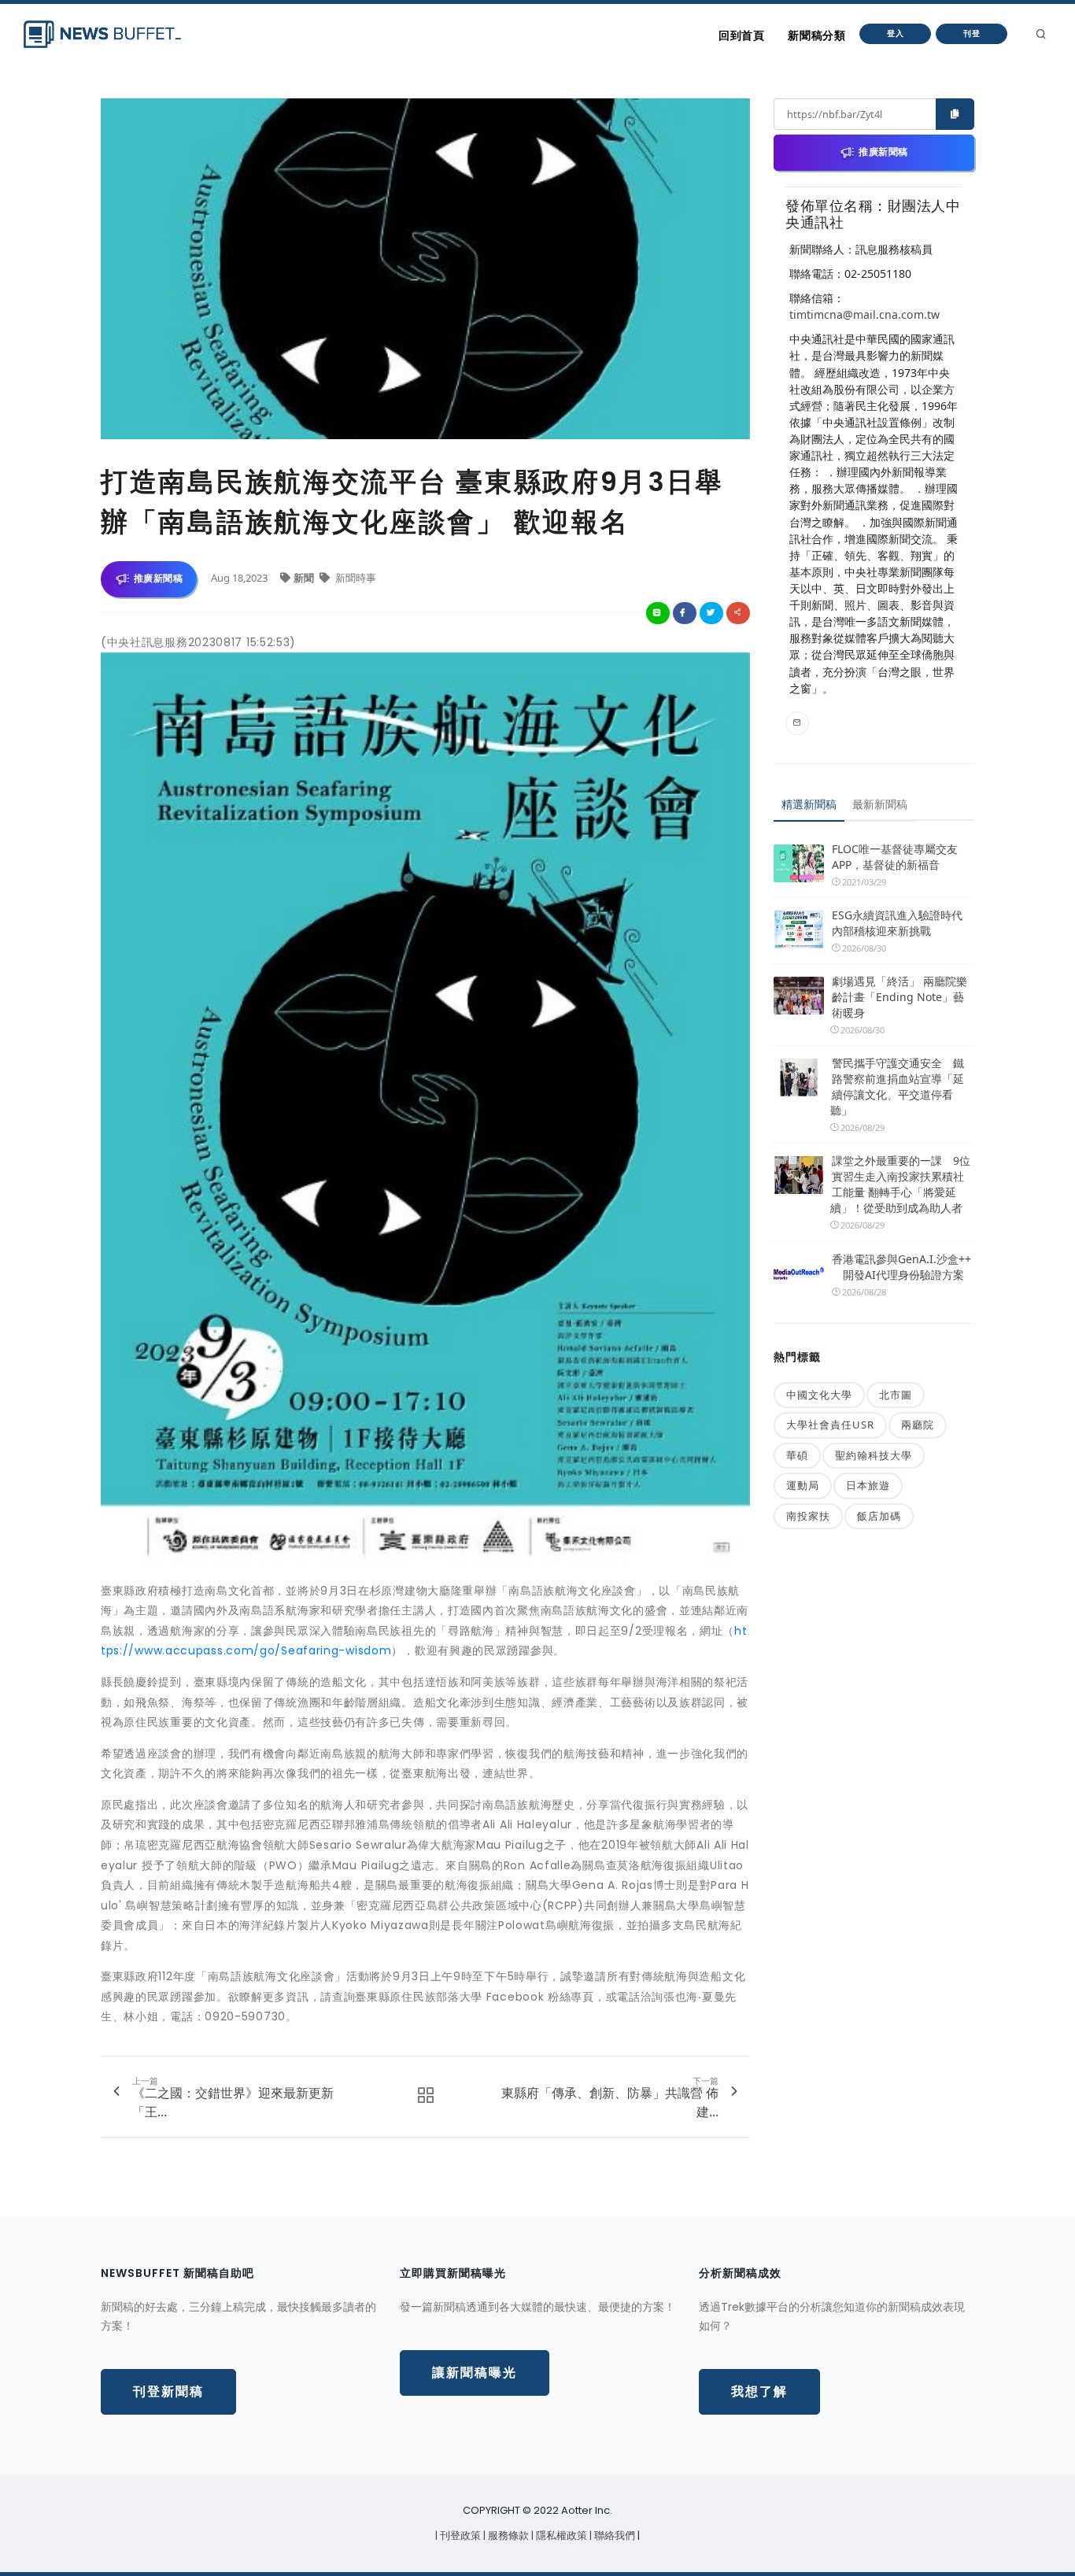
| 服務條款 (507, 2535)
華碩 (797, 1455)
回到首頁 (741, 35)
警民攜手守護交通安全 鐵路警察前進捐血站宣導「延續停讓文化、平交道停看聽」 (897, 1087)
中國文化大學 (819, 1395)
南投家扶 (808, 1516)
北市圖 (896, 1395)
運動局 (803, 1485)
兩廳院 (918, 1425)
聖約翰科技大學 (874, 1455)
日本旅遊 (868, 1485)
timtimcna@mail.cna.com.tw (864, 314)
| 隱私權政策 (560, 2535)
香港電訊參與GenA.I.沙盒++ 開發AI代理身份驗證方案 (901, 1267)
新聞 (305, 578)
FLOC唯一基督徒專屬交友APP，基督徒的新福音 (895, 857)
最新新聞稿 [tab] (880, 804)
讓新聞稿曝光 (475, 2373)
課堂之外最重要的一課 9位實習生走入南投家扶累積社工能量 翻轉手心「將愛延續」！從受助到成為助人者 (900, 1184)
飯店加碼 (879, 1516)
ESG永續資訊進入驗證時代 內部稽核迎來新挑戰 (897, 923)
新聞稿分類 (816, 35)
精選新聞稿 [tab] (809, 804)
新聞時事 (355, 578)
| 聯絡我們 (613, 2535)
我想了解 (759, 2391)
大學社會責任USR (830, 1425)
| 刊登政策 (459, 2535)
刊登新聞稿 (168, 2391)
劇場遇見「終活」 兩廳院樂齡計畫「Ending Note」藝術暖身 (900, 997)
